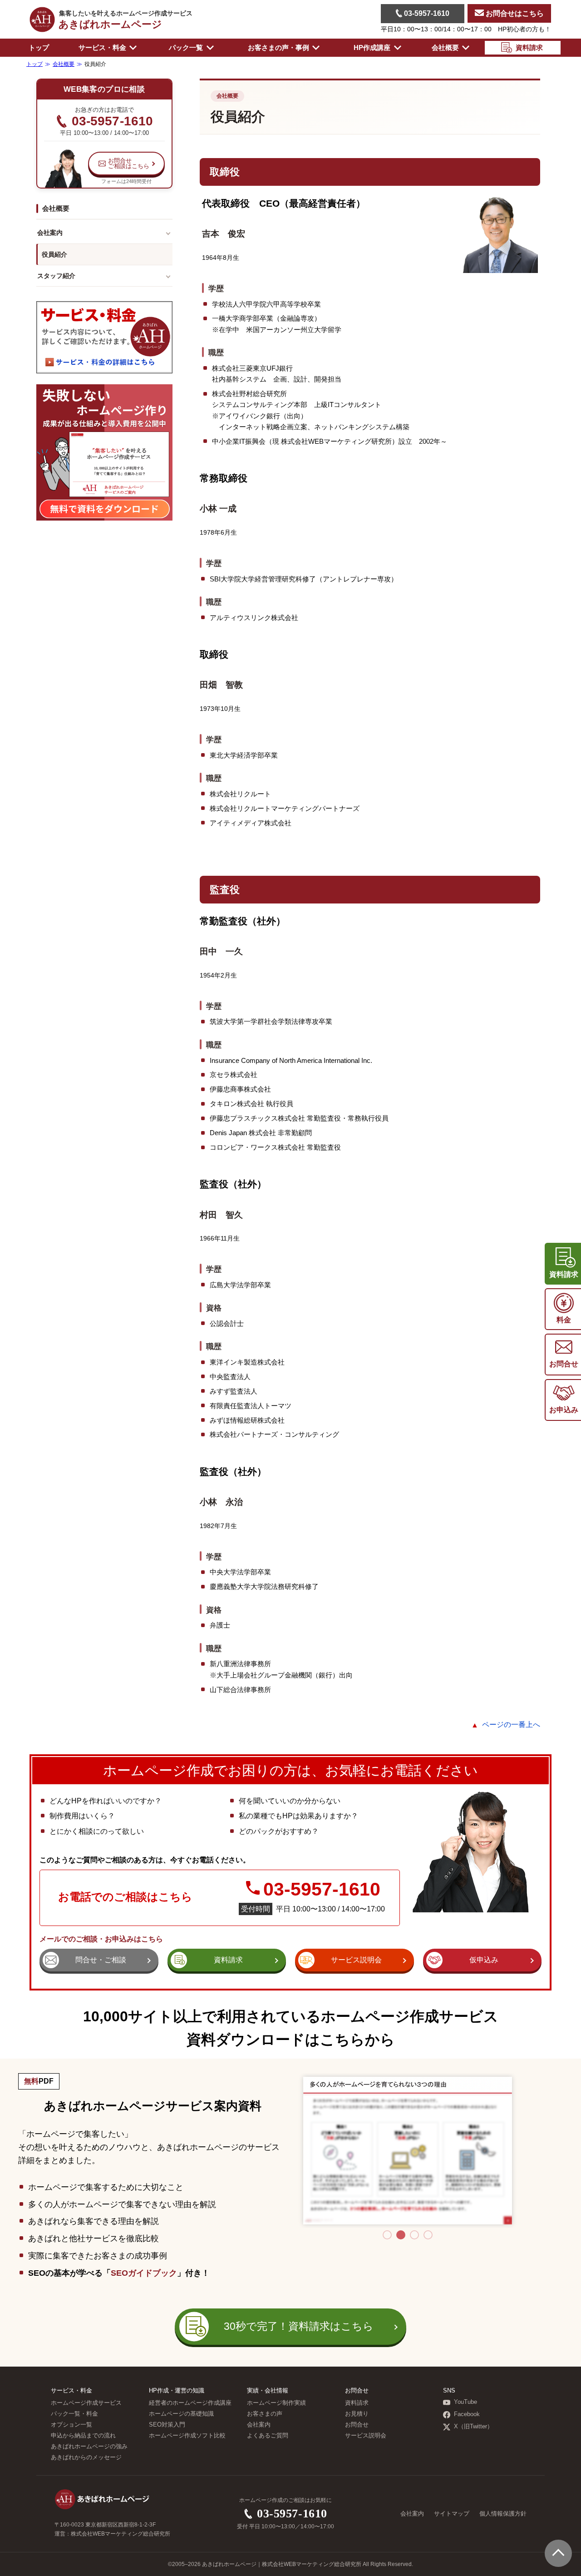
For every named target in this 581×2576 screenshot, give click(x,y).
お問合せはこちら (514, 13)
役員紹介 (54, 254)
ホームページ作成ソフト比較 (187, 2436)
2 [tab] (401, 2235)
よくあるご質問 (268, 2436)
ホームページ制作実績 (276, 2403)
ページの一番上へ (511, 1725)
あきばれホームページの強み (89, 2447)
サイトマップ (452, 2514)
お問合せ (357, 2425)
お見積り (357, 2414)
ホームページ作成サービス (86, 2403)
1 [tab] (387, 2235)
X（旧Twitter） (473, 2427)
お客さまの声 (265, 2414)
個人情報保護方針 (503, 2514)
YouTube (465, 2402)
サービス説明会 (366, 2436)
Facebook (467, 2414)
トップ (39, 47)
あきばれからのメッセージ (86, 2457)
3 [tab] (414, 2235)
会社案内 (50, 233)
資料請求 (357, 2403)
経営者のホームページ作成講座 (190, 2403)
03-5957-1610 (426, 13)
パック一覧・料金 (74, 2414)
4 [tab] (428, 2235)
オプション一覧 (71, 2425)
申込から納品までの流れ (83, 2436)
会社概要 (227, 96)
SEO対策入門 (167, 2425)
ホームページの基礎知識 (181, 2414)
